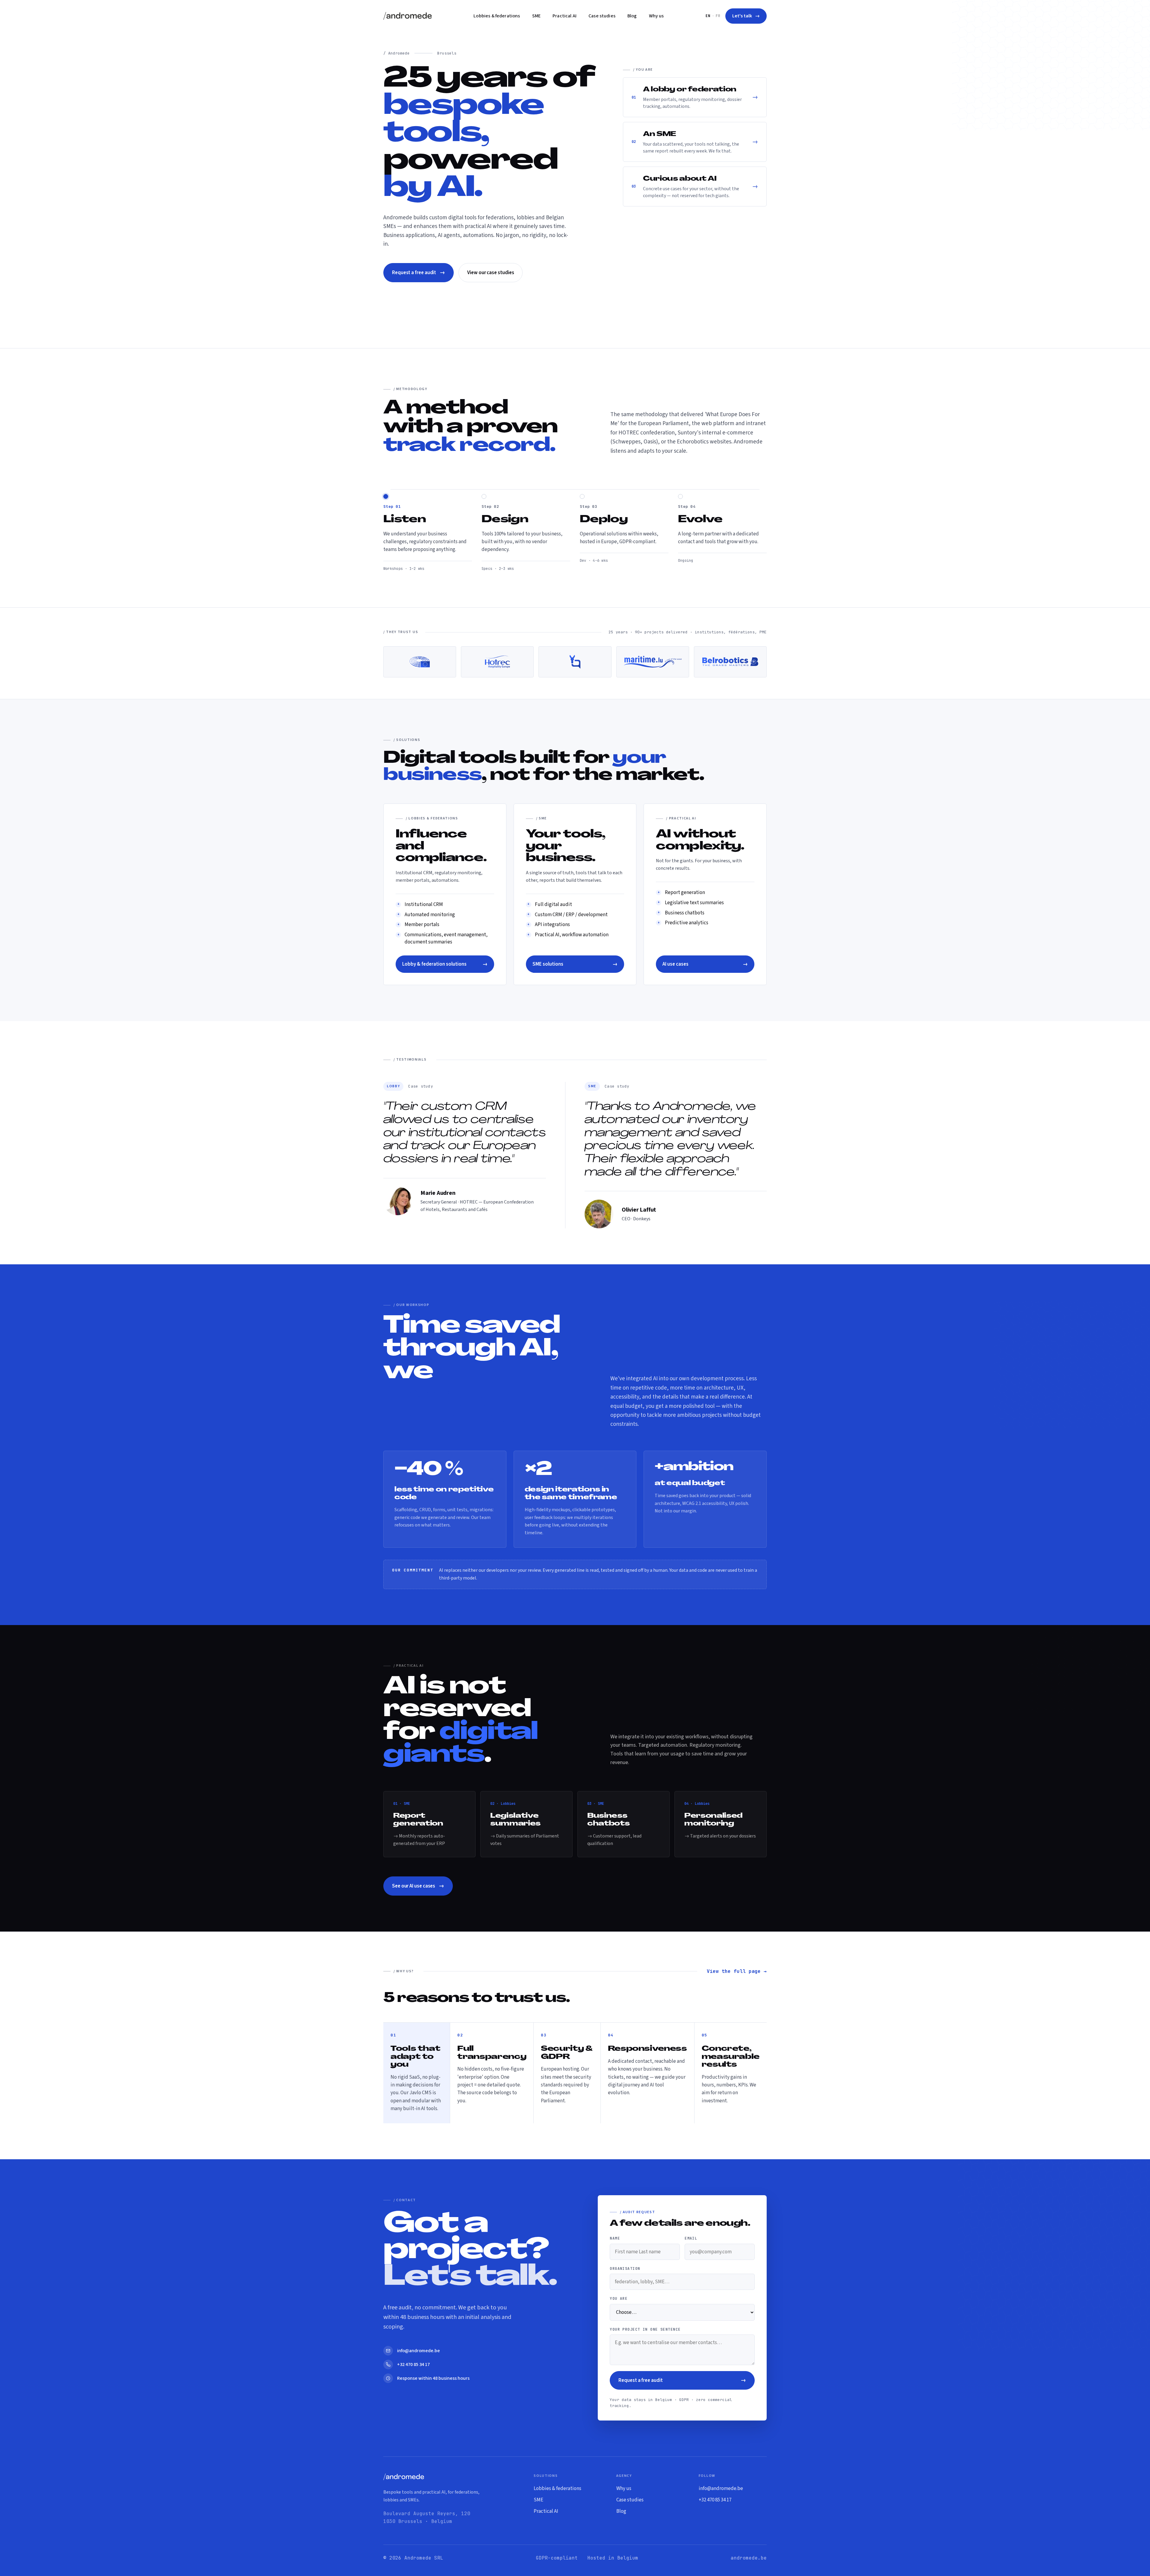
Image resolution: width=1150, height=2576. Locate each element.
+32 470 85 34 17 (715, 2500)
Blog (632, 16)
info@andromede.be (721, 2489)
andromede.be (749, 2558)
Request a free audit (419, 272)
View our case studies (491, 273)
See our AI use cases (418, 1886)
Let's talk (746, 16)
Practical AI (565, 16)
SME (536, 16)
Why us (656, 16)
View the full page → (737, 1971)
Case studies (602, 16)
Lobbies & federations (497, 16)
